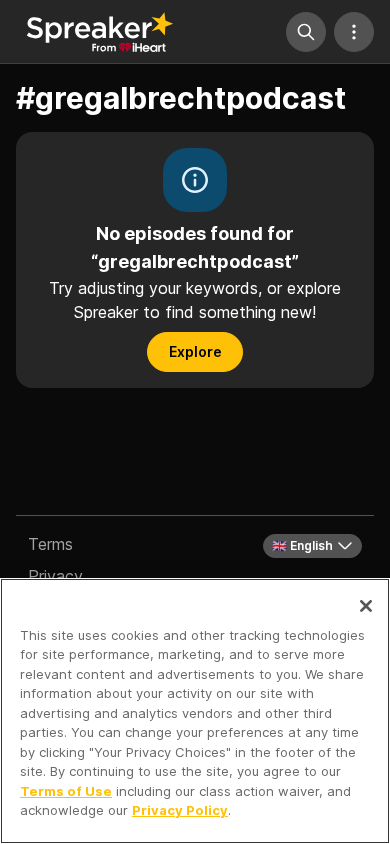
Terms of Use (66, 791)
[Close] (366, 606)
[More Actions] (354, 32)
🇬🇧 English (302, 545)
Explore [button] (195, 351)
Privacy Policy (180, 810)
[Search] (306, 32)
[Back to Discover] (100, 32)
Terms (50, 544)
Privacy (55, 576)
